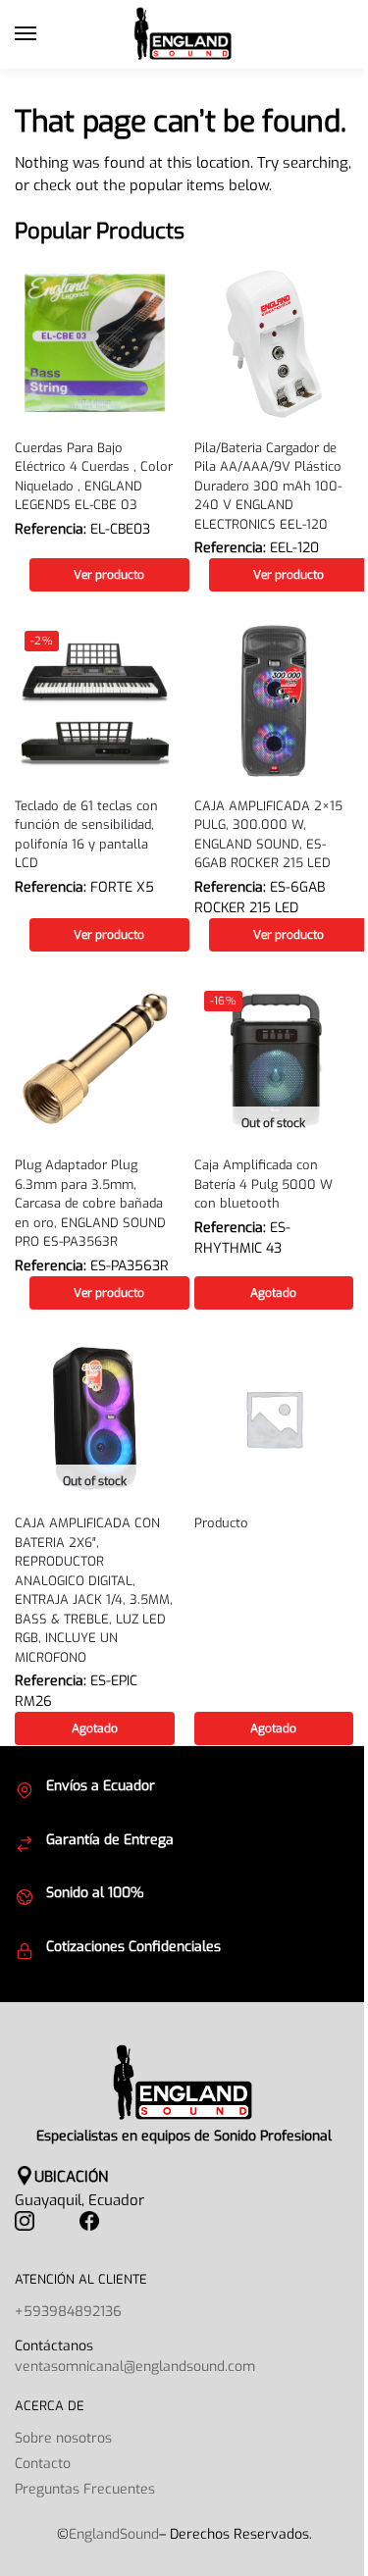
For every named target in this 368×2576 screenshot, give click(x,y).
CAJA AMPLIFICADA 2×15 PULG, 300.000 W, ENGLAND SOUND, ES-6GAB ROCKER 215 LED (268, 835)
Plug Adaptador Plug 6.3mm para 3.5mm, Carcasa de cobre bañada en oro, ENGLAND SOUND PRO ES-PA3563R (90, 1203)
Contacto (43, 2464)
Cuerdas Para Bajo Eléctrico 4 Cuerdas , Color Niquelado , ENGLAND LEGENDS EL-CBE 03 (94, 477)
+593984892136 (68, 2312)
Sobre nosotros (63, 2438)
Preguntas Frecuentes (85, 2489)
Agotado (273, 1293)
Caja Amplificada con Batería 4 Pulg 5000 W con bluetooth (263, 1184)
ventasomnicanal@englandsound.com (135, 2367)
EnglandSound (114, 2534)
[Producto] (274, 1419)
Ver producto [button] (109, 575)
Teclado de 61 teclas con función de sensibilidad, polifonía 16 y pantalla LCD (86, 835)
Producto (221, 1523)
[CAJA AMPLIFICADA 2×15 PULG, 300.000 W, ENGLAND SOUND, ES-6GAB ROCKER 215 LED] (274, 701)
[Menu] (44, 34)
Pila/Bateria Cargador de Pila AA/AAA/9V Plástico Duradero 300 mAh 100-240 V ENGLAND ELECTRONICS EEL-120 (268, 486)
